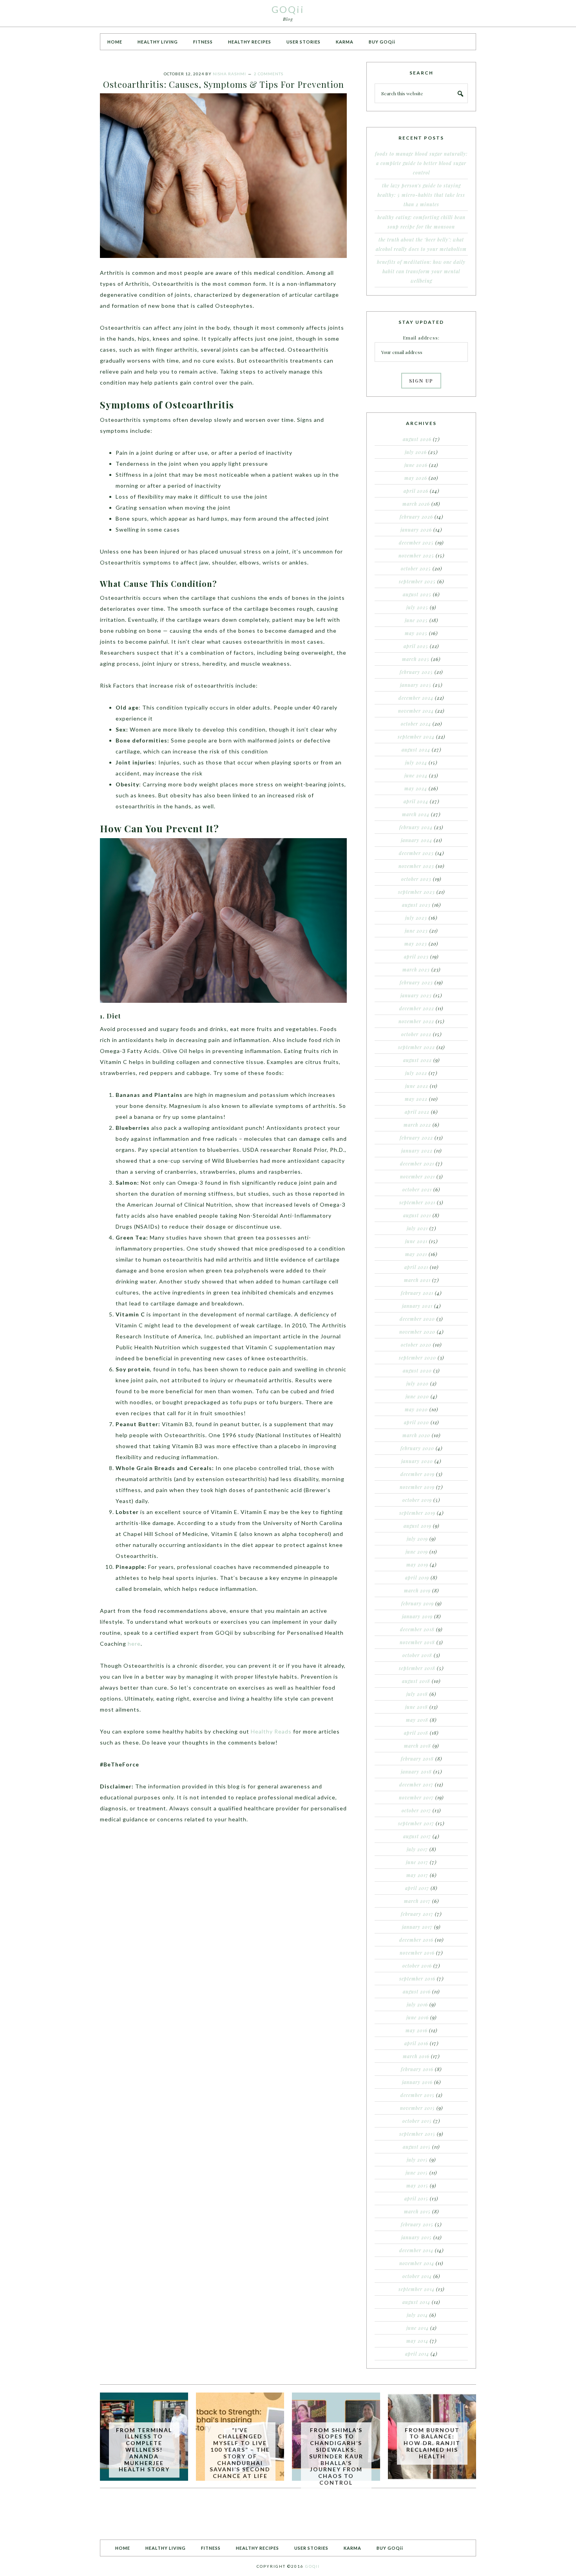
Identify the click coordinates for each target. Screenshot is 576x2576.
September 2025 (417, 581)
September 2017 (416, 1823)
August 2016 (417, 1991)
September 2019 (417, 1513)
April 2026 (416, 491)
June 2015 (417, 2173)
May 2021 (416, 1254)
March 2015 (417, 2211)
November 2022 (416, 1021)
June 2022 (417, 1086)
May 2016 (417, 2030)
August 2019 (418, 1526)
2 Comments (269, 74)
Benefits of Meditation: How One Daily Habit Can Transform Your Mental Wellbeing (421, 271)
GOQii (288, 9)
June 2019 (417, 1552)
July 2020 (418, 1383)
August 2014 (416, 2302)
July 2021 (417, 1228)
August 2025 (417, 594)
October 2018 (417, 1655)
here (134, 1644)
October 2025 (416, 568)
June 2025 (416, 620)
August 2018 (416, 1681)
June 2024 (416, 775)
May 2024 (416, 788)
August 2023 (416, 905)
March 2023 (416, 969)
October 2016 (417, 1966)
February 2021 (417, 1293)
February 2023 (416, 982)
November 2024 (416, 711)
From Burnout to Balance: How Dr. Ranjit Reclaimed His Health (432, 2443)
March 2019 (417, 1590)
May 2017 (417, 1875)
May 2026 (416, 478)
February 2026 (416, 517)
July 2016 (417, 2004)
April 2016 (416, 2043)
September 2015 (417, 2134)
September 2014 (417, 2289)
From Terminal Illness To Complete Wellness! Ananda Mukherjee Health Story (144, 2450)
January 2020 (417, 1461)
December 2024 (416, 698)
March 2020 (416, 1435)
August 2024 (416, 750)
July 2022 (416, 1073)
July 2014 (417, 2315)
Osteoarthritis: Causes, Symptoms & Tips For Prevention (224, 84)
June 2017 (417, 1862)
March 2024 (416, 814)
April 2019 (417, 1578)
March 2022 (417, 1125)
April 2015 (416, 2198)
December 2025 (416, 543)
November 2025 (416, 556)
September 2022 (417, 1047)
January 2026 (416, 530)
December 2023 (416, 853)
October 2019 (417, 1500)
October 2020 (416, 1345)
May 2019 (417, 1565)
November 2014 (417, 2263)
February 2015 (417, 2224)
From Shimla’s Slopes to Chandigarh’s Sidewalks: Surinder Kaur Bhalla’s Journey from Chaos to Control (336, 2456)
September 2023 (417, 892)
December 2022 (417, 1008)
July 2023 (416, 918)
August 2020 (417, 1371)
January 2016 (417, 2082)
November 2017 (416, 1797)
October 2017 (416, 1810)
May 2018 (417, 1720)
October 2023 (416, 879)
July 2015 (417, 2160)
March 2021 (417, 1280)
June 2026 (416, 465)
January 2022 (417, 1151)
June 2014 (418, 2328)
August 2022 (418, 1060)
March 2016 (416, 2056)
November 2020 (417, 1332)
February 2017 (417, 1914)
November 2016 (417, 1953)
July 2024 (416, 762)
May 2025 (416, 633)
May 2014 (417, 2341)
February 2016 (417, 2069)
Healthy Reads (271, 1731)
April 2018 (416, 1733)
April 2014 (417, 2354)
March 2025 (416, 659)
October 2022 (416, 1034)
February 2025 (416, 672)
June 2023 (416, 931)
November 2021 (418, 1176)
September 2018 (417, 1668)
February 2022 (416, 1138)
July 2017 (417, 1849)
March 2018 (418, 1746)
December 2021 (417, 1164)
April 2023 (416, 957)
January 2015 (417, 2237)
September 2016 (417, 1979)
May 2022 (416, 1099)
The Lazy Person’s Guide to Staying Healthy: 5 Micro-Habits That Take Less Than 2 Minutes (421, 195)
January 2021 (417, 1306)
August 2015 (417, 2147)
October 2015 (417, 2121)
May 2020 (416, 1409)
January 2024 (417, 840)
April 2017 (417, 1888)
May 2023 (416, 944)
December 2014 (416, 2250)
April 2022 (417, 1112)
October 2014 (417, 2276)
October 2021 (417, 1189)
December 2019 (418, 1474)
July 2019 (417, 1539)
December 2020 (417, 1319)
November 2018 (417, 1642)
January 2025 (416, 685)
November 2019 (417, 1487)
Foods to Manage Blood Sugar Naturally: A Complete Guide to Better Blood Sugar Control (421, 163)
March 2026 (416, 504)
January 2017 (417, 1927)
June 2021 (416, 1241)
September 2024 (416, 737)
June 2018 (417, 1707)
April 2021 (416, 1267)
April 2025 (416, 646)
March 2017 (417, 1901)
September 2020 (418, 1358)
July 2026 (416, 452)
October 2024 (416, 724)
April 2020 (417, 1422)
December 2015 (418, 2095)
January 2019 (417, 1616)
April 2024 (416, 801)
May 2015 (417, 2186)
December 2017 (416, 1785)
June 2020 (417, 1396)
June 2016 (418, 2017)
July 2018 (417, 1694)
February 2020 (417, 1448)
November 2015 (418, 2108)
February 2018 (417, 1759)
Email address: (421, 338)
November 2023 (416, 866)
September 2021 (417, 1202)
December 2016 (416, 1940)
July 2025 (417, 607)
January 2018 (416, 1772)
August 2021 (417, 1215)
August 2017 (417, 1836)
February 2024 (416, 827)
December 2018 (417, 1629)
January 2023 (416, 995)
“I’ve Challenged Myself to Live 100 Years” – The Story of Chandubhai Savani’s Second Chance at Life (240, 2453)
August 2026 (417, 439)
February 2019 (418, 1603)
